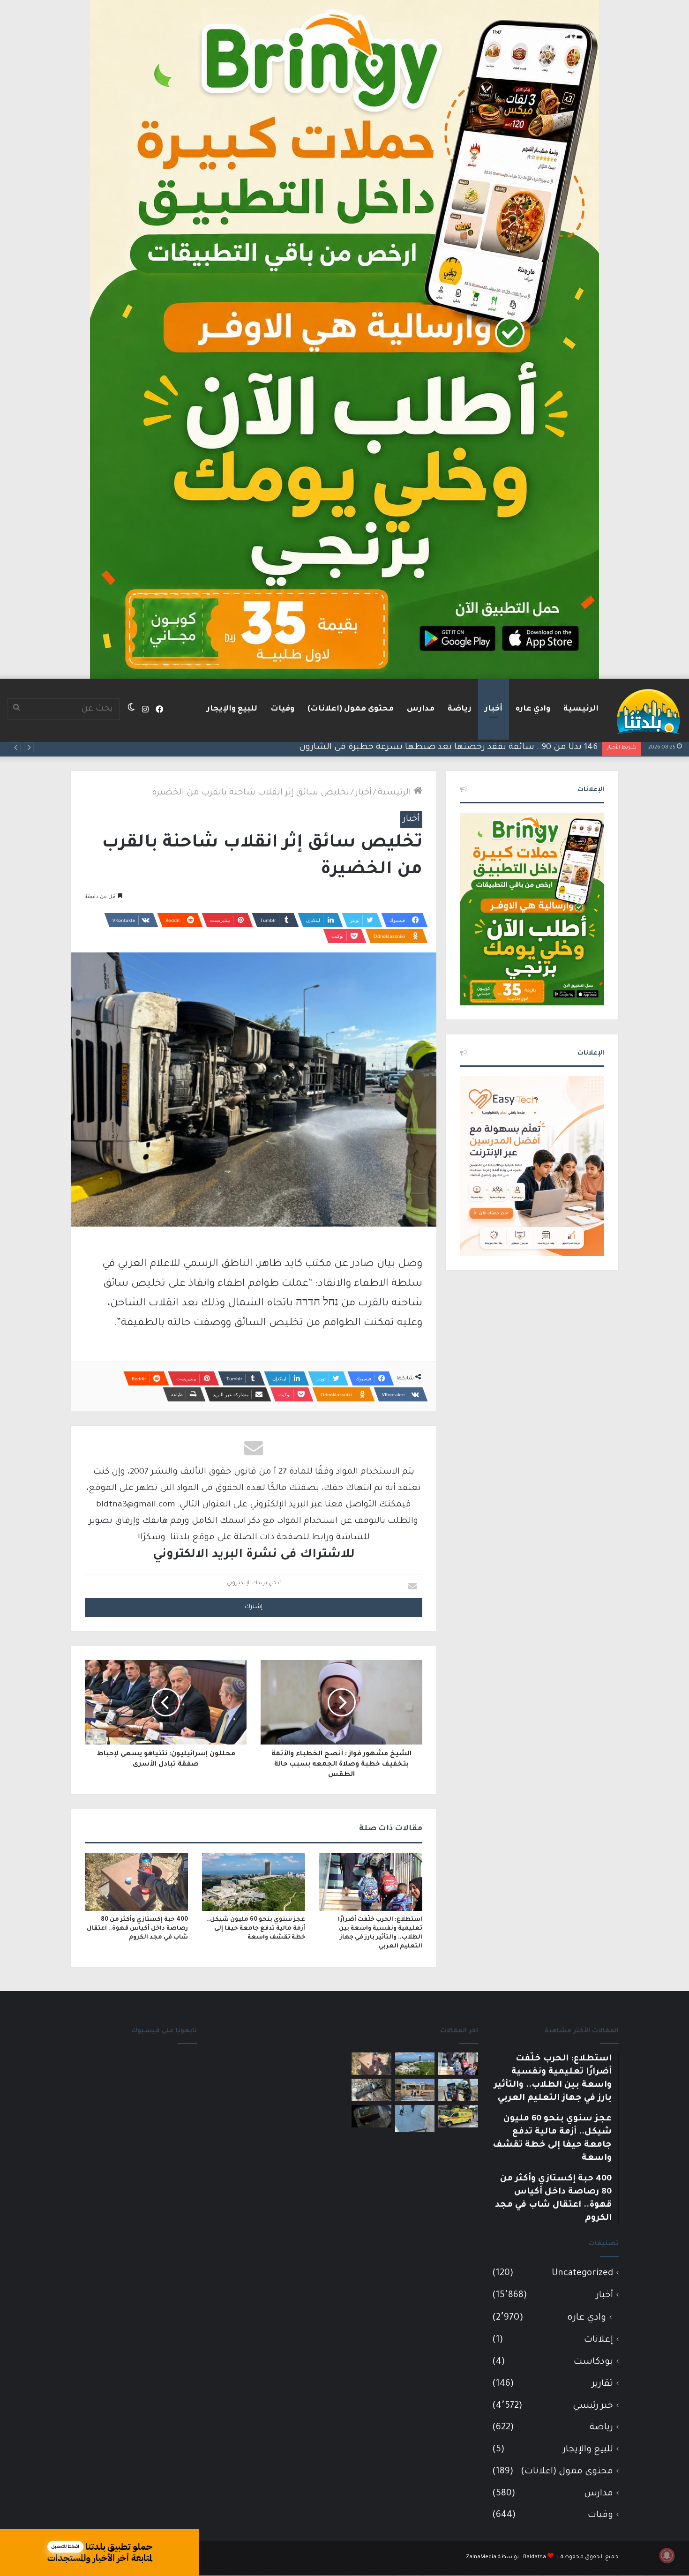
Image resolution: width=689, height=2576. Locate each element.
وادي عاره (533, 709)
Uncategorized (582, 2273)
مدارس (421, 709)
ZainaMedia (481, 2557)
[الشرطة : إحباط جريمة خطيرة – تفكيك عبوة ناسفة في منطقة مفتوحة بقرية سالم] (371, 2090)
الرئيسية (581, 709)
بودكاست (593, 2362)
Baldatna (535, 2557)
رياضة (460, 709)
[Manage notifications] (667, 2555)
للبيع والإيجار (232, 709)
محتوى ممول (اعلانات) (351, 709)
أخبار (494, 709)
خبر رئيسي (593, 2406)
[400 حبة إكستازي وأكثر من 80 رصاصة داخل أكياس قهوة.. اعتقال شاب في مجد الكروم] (136, 1882)
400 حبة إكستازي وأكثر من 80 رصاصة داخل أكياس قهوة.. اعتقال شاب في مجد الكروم (137, 1929)
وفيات (282, 709)
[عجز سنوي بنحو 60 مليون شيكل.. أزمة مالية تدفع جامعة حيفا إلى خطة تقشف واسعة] (254, 1882)
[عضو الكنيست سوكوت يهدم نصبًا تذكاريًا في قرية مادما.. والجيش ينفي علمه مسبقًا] (415, 2119)
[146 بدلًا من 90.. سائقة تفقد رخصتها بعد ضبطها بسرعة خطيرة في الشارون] (458, 2090)
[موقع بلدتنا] (648, 711)
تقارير (603, 2384)
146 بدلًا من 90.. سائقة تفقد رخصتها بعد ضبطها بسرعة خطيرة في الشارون (448, 748)
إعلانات (599, 2340)
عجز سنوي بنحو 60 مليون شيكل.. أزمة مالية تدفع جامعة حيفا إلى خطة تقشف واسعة (256, 1929)
